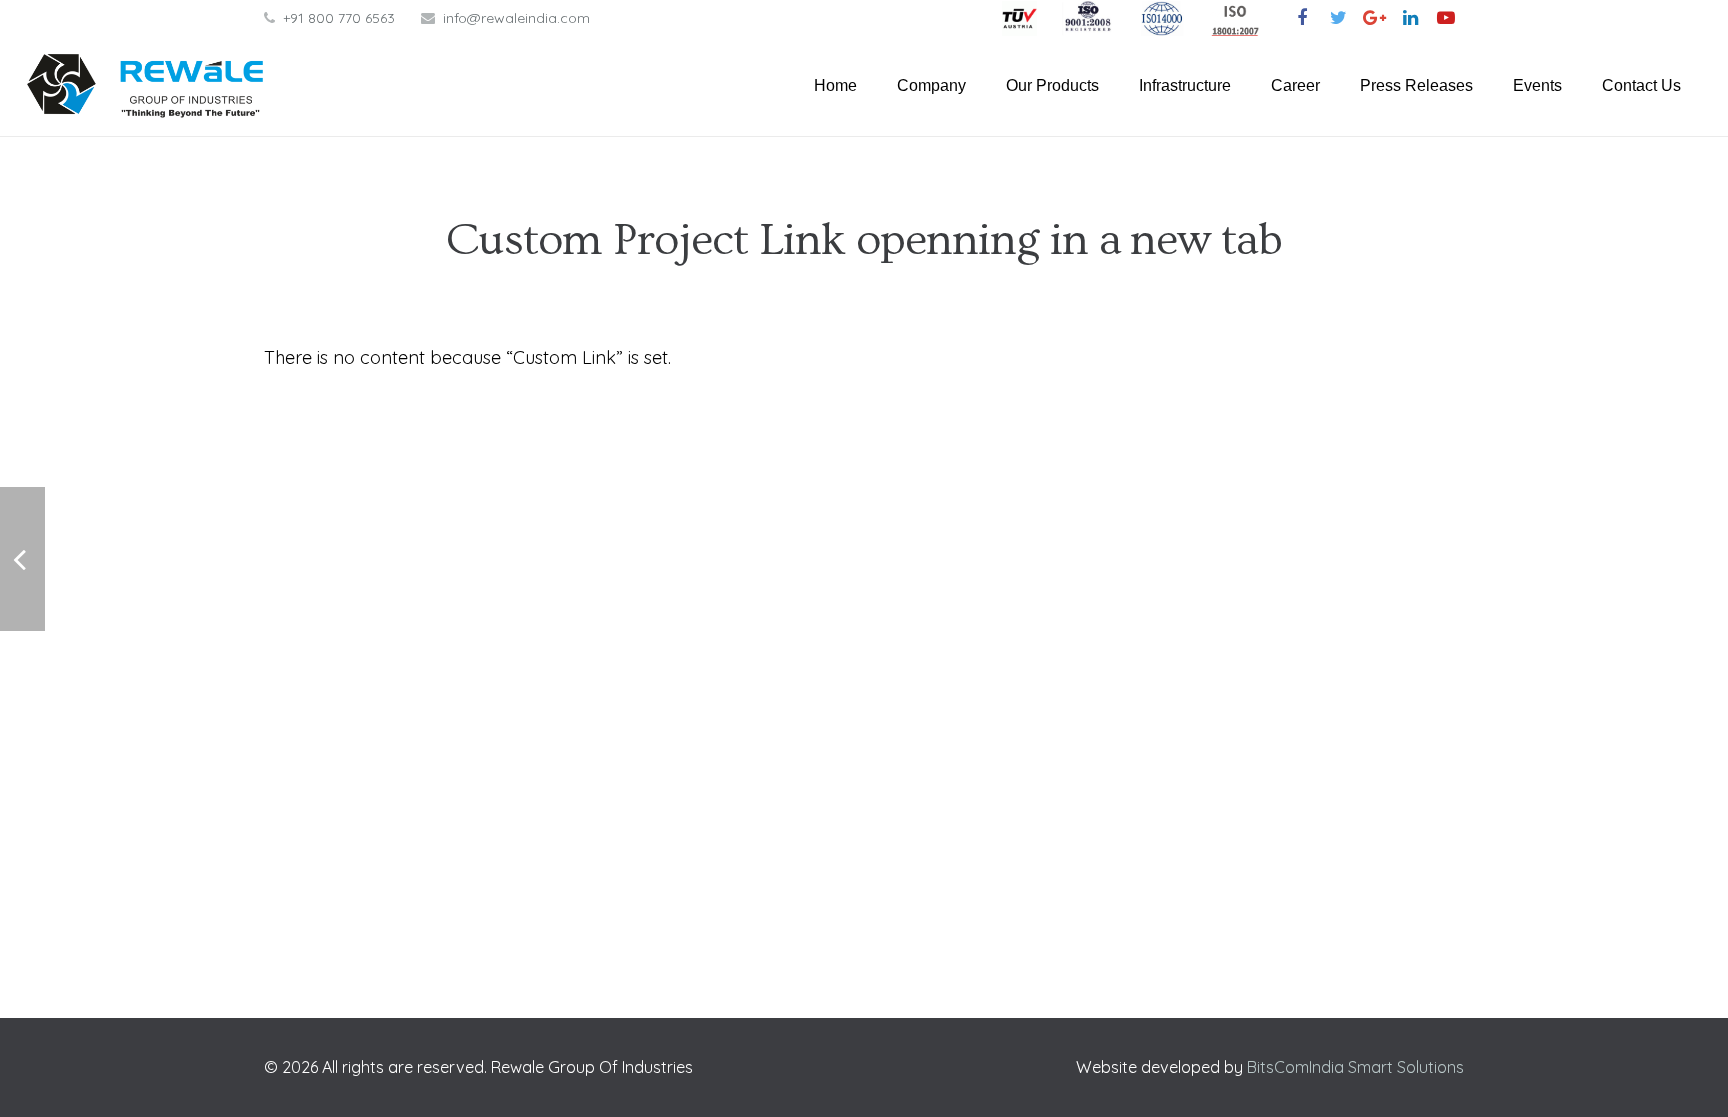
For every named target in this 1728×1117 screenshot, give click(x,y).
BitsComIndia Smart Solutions (1355, 1067)
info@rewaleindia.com (516, 18)
